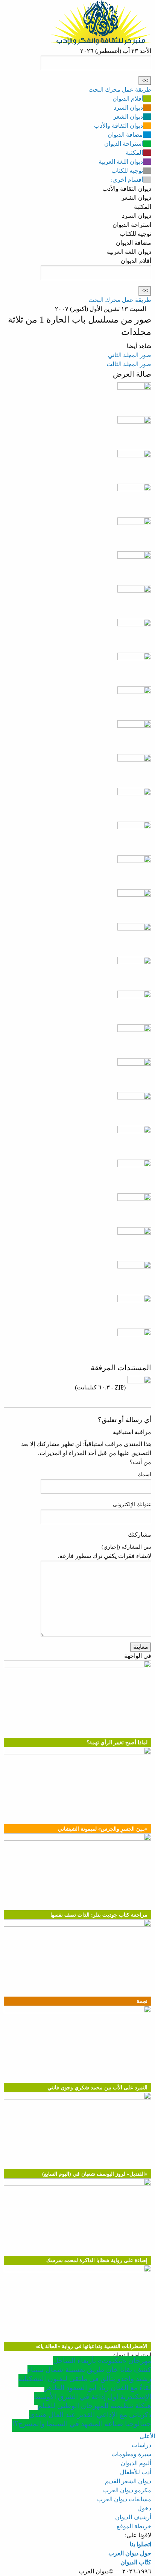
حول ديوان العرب (130, 2553)
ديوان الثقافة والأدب (119, 126)
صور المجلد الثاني (130, 355)
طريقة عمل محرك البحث (120, 90)
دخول (144, 2508)
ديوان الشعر (128, 117)
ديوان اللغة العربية (121, 162)
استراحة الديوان (124, 144)
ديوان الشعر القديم (128, 2481)
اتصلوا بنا (141, 2544)
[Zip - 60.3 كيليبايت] (139, 1387)
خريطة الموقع (134, 2526)
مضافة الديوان (125, 135)
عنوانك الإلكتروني (132, 1504)
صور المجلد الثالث (129, 364)
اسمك (144, 1474)
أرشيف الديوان (133, 2517)
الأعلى (147, 2436)
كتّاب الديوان (136, 2562)
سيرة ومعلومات (131, 2454)
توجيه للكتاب (127, 171)
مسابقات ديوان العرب (124, 2499)
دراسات (141, 2445)
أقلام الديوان (128, 99)
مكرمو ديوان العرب (127, 2490)
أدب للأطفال (136, 2472)
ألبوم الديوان (136, 2463)
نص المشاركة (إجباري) (126, 1547)
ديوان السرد (128, 108)
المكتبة (134, 153)
